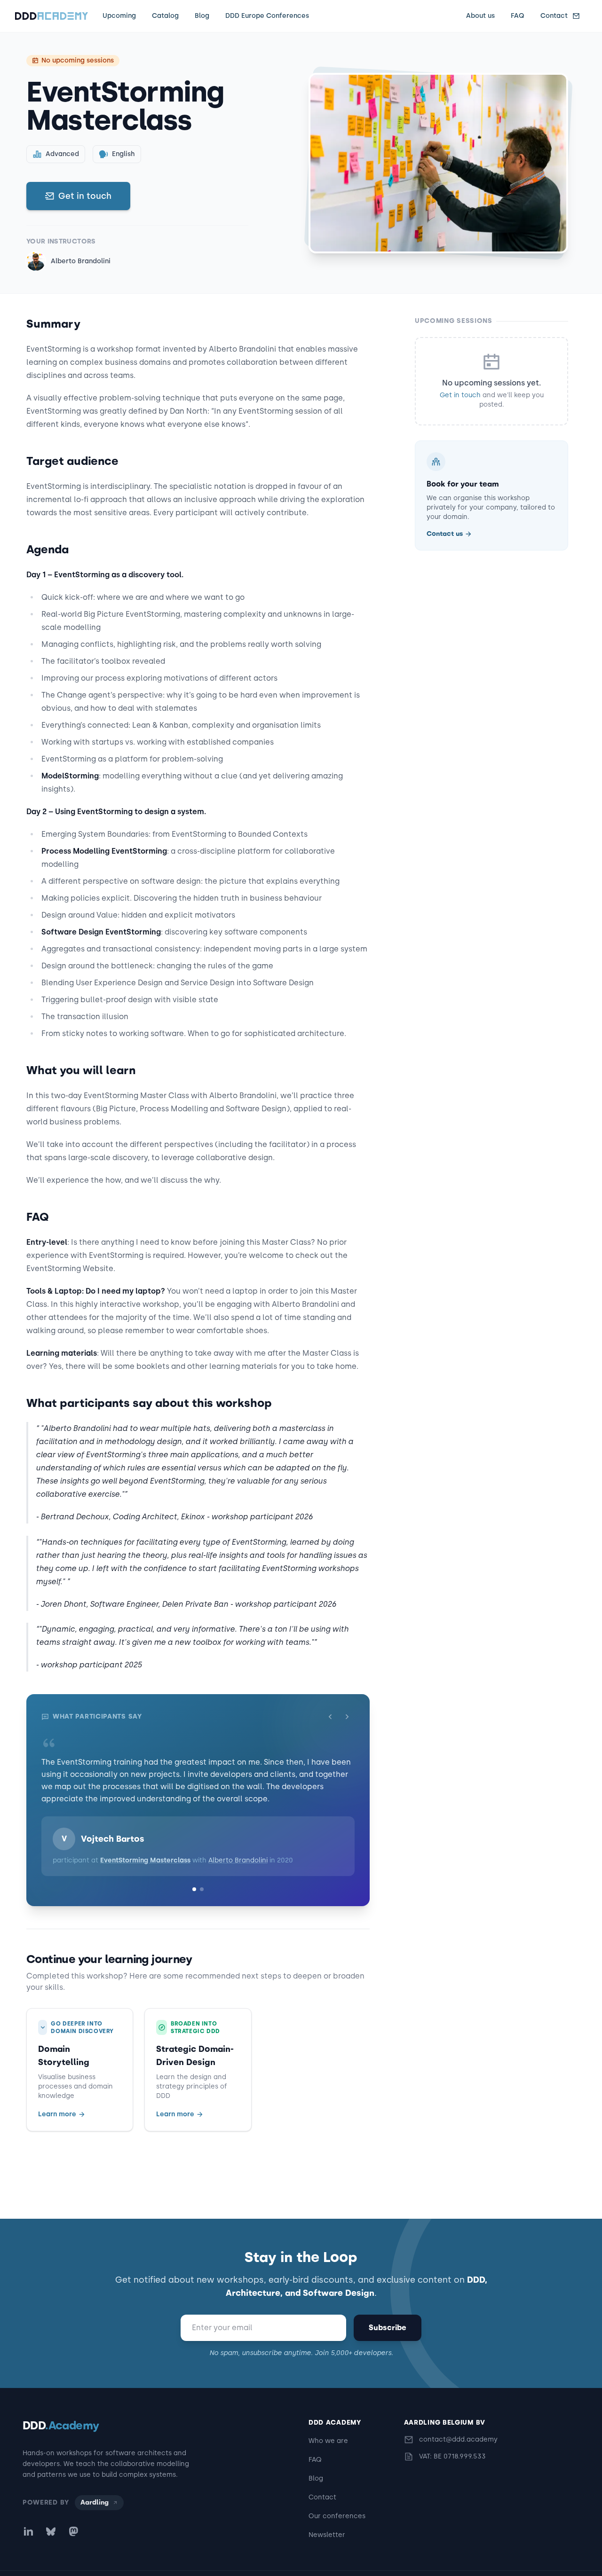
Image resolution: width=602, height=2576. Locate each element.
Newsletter (327, 2535)
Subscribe (388, 2328)
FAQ (518, 16)
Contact (554, 16)
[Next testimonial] (347, 1717)
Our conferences (337, 2516)
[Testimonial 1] (194, 1877)
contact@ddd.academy (458, 2439)
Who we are (328, 2441)
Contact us (445, 534)
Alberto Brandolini (81, 261)
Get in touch (85, 196)
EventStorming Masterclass (145, 1848)
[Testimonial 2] (202, 1877)
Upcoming (119, 16)
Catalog (165, 16)
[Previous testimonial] (330, 1717)
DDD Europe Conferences (267, 16)
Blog (202, 16)
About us (480, 16)
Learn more (57, 2102)
